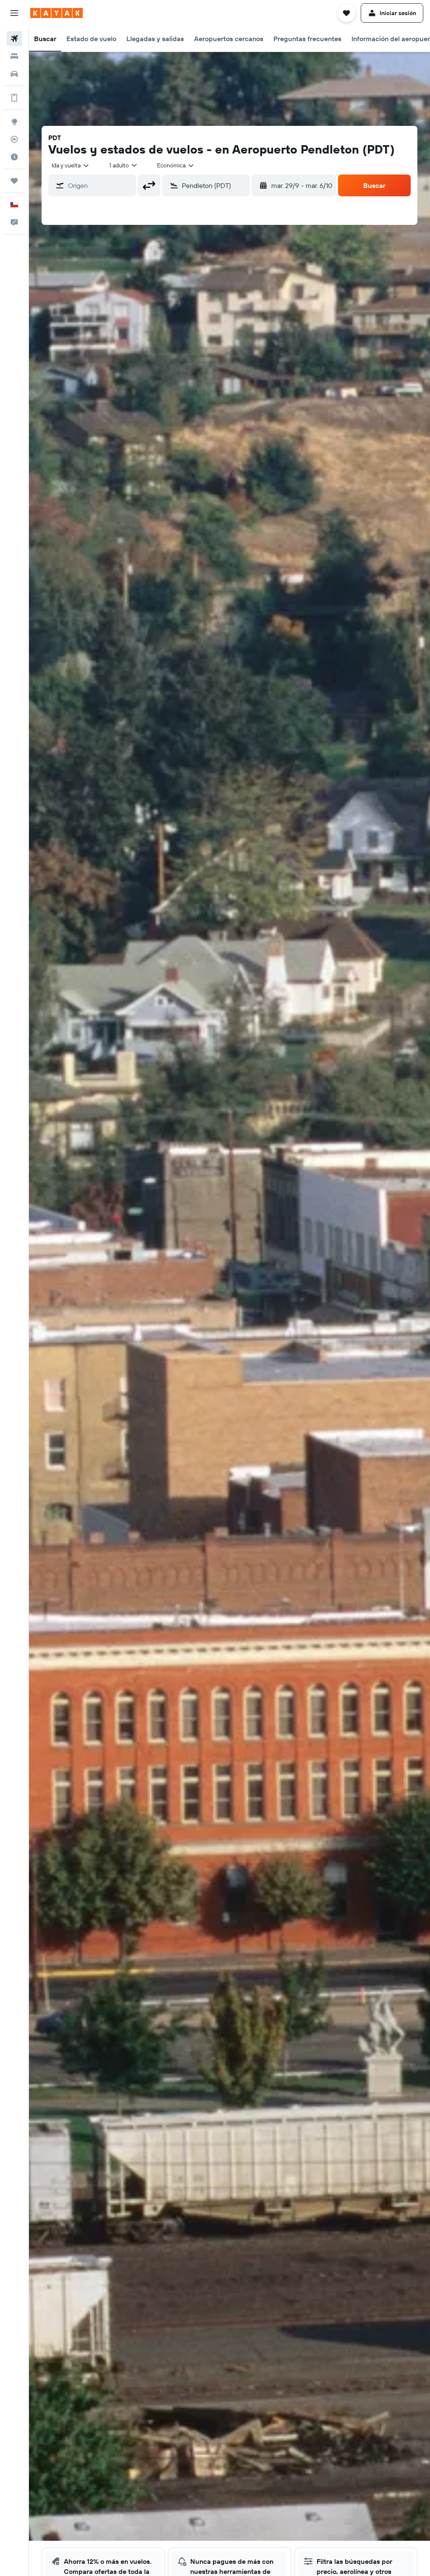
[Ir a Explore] (14, 122)
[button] (14, 13)
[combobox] (176, 165)
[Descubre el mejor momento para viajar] (14, 157)
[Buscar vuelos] (14, 39)
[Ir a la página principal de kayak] (56, 13)
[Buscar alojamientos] (14, 56)
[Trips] (14, 181)
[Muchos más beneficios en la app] (14, 98)
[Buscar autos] (14, 74)
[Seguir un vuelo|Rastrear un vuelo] (14, 139)
